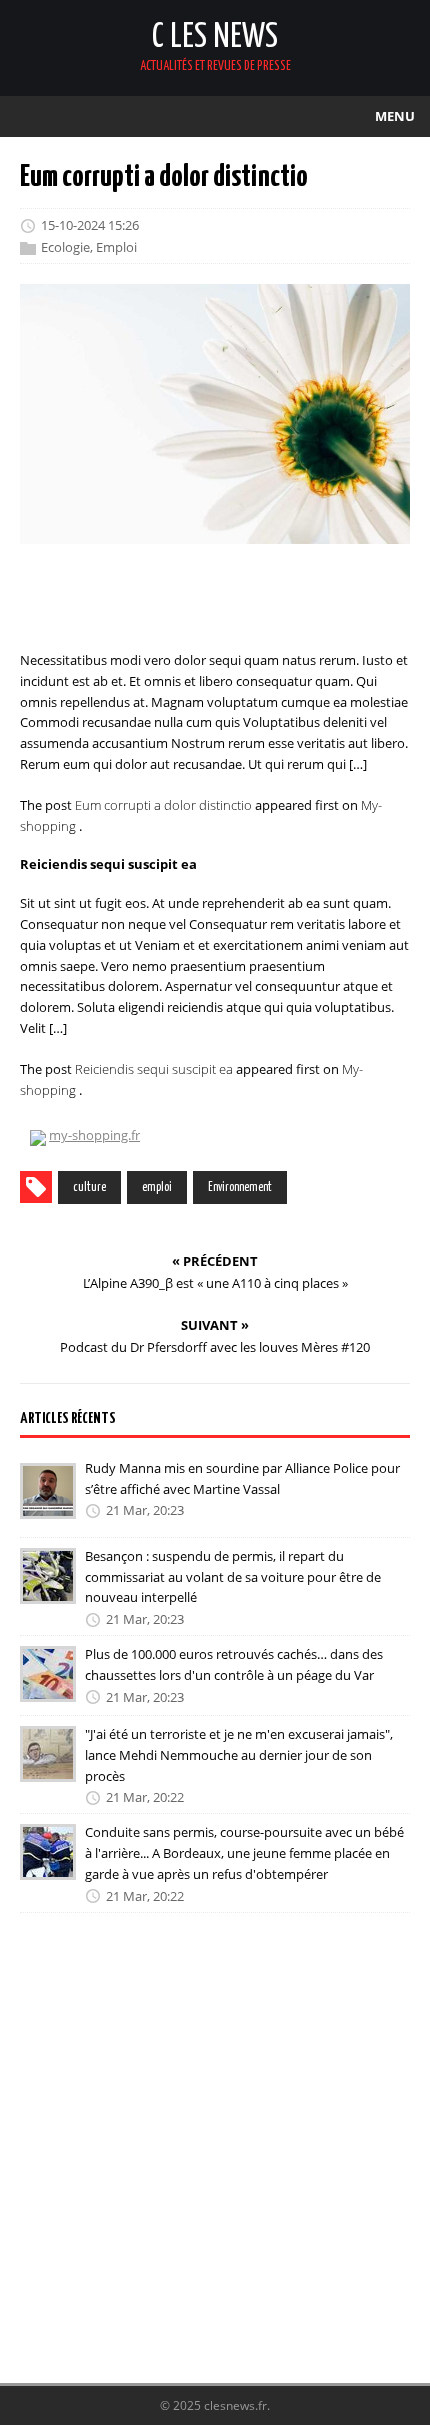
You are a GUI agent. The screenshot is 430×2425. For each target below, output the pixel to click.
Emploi (116, 247)
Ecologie (65, 247)
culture (89, 1187)
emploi (157, 1187)
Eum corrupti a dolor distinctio (163, 805)
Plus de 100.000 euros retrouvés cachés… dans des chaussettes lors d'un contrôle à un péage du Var (234, 1664)
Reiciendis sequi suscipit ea (154, 1069)
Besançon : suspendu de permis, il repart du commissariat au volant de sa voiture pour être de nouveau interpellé (233, 1577)
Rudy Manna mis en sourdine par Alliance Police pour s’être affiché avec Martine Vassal (242, 1478)
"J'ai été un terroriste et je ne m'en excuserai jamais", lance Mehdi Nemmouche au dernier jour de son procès (239, 1755)
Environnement (240, 1187)
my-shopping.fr (94, 1135)
